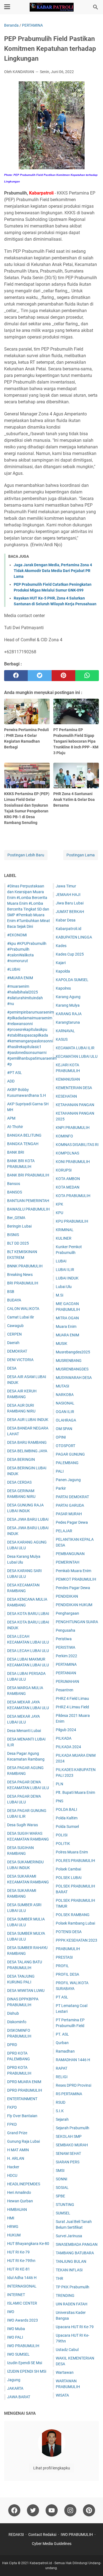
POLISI (62, 1835)
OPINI (61, 1437)
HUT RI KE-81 (19, 2269)
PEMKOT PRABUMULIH (76, 1579)
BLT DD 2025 (18, 1243)
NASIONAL (65, 1403)
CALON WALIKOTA (23, 1309)
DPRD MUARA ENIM (24, 2082)
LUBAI (61, 1261)
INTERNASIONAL (22, 2286)
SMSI (60, 2170)
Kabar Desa (66, 920)
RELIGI (62, 2077)
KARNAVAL (65, 1031)
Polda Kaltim (67, 1818)
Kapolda (63, 971)
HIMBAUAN (17, 2209)
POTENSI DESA (69, 1932)
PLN (59, 1784)
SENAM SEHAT (68, 2153)
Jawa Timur (66, 886)
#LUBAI (14, 969)
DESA (12, 1368)
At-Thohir (15, 1127)
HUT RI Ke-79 (18, 2252)
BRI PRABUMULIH (23, 1283)
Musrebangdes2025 (73, 1352)
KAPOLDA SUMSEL (72, 980)
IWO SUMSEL (18, 2354)
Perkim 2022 (66, 1656)
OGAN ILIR (65, 1412)
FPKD (12, 2124)
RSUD (61, 2102)
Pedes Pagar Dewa (72, 1522)
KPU (59, 1213)
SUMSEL (63, 2213)
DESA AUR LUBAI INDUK (28, 1420)
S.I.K (60, 2111)
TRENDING (65, 2295)
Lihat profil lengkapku (52, 2468)
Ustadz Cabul (67, 2350)
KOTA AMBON (68, 1179)
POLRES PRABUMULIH (75, 1861)
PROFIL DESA (67, 1974)
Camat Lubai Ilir (21, 1317)
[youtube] (52, 2510)
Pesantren (65, 1690)
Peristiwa (64, 1639)
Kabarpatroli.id (69, 929)
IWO (11, 2312)
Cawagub (15, 1326)
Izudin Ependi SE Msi (25, 2363)
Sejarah (62, 2119)
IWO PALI (15, 2337)
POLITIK (63, 1844)
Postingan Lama (81, 855)
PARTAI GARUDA (70, 1505)
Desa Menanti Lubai (24, 1731)
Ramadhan (65, 2051)
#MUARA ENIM (20, 978)
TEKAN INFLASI (69, 2270)
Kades (61, 946)
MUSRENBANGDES (72, 1369)
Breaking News (20, 1275)
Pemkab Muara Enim (73, 1571)
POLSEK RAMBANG (73, 1915)
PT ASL (62, 1997)
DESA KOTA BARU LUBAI (28, 1614)
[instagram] (70, 2510)
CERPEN (14, 1334)
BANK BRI (16, 1152)
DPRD (12, 2045)
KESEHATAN (66, 1096)
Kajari (61, 963)
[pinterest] (63, 676)
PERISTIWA (66, 1647)
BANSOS (15, 1192)
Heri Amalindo (19, 2192)
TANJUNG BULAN (71, 2261)
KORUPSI (64, 1170)
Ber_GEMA (16, 1218)
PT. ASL (62, 2034)
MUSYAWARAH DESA (74, 1378)
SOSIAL (62, 2188)
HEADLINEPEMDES (24, 2184)
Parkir (61, 1488)
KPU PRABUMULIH (72, 1221)
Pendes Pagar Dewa (73, 1588)
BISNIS (13, 1235)
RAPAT (62, 2068)
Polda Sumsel (67, 1826)
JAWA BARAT (19, 2397)
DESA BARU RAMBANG (27, 1442)
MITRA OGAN (67, 1318)
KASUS (62, 1039)
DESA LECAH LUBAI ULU (28, 1651)
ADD (11, 1081)
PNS (59, 1801)
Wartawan (65, 2372)
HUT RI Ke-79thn (21, 2261)
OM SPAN (64, 1429)
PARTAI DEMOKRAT (72, 1497)
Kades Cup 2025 (70, 954)
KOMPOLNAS (67, 1153)
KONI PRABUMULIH (73, 1162)
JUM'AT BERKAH (70, 912)
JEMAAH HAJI (68, 895)
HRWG (13, 2227)
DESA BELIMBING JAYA (27, 1451)
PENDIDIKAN (67, 1596)
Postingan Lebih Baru (26, 855)
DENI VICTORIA (20, 1360)
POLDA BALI (66, 1809)
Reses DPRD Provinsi (73, 2085)
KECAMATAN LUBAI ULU (77, 1056)
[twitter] (40, 676)
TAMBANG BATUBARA (75, 2253)
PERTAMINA (66, 1664)
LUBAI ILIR (65, 1270)
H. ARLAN (16, 2158)
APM (11, 1118)
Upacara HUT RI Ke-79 (75, 2327)
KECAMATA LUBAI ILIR (75, 1048)
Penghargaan (67, 1613)
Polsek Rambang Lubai (75, 1923)
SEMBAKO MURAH (72, 2145)
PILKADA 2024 (68, 1747)
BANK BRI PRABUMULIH (28, 1175)
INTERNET (16, 2295)
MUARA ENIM (67, 1335)
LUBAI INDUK (67, 1278)
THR (59, 2278)
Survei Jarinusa (69, 2236)
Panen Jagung (68, 1480)
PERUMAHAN (67, 1681)
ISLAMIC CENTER (22, 2303)
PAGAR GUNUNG (70, 1454)
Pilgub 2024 (66, 1730)
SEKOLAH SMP (69, 2136)
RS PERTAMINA (69, 2094)
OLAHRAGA (66, 1420)
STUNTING (65, 2205)
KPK (59, 1204)
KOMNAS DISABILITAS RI (77, 1145)
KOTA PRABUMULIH (73, 1196)
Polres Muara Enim (72, 1852)
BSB (11, 1292)
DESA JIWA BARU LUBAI (28, 1519)
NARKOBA (65, 1395)
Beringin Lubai (19, 1226)
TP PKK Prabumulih (73, 2287)
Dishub (13, 2013)
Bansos (14, 1184)
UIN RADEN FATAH (72, 2304)
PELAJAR (64, 1531)
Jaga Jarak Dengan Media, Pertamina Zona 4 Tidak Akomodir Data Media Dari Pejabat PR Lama (53, 571)
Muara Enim (66, 1326)
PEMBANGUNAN (70, 1554)
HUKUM (14, 2235)
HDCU (12, 2175)
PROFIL (62, 1966)
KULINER (64, 1238)
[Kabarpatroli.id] (52, 7)
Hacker (13, 2167)
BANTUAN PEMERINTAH (28, 1201)
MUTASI (62, 1386)
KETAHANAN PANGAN (75, 1105)
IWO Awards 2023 (23, 2320)
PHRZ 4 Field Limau (72, 1698)
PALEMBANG (67, 1463)
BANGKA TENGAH (23, 1144)
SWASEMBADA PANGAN (77, 2244)
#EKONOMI (17, 935)
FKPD (12, 2107)
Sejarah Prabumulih (73, 2128)
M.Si (59, 1295)
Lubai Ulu (64, 1287)
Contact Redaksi (42, 2535)
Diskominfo (17, 2022)
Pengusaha (66, 1630)
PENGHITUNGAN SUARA (77, 1622)
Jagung (14, 2380)
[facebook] (16, 676)
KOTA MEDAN (68, 1187)
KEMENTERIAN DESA (74, 1088)
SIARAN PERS (68, 2162)
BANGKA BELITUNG (24, 1135)
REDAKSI (16, 2535)
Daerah (13, 1343)
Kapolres (63, 988)
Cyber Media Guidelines (52, 2544)
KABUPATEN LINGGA (74, 937)
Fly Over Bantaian (22, 2116)
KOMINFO (64, 1136)
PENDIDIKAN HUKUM (74, 1605)
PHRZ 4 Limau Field (72, 1707)
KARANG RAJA (69, 1014)
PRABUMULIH (68, 1949)
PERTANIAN (66, 1673)
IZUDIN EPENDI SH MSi (27, 2371)
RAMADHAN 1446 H (73, 2060)
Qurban (62, 2043)
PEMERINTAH (68, 1562)
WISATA (62, 2395)
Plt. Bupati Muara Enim (75, 1792)
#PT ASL (15, 1073)
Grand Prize (17, 2133)
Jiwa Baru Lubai (70, 903)
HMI (11, 2218)
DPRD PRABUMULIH (25, 2090)
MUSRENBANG (69, 1361)
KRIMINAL (65, 1230)
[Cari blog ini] (96, 7)
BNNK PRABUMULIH (25, 1266)
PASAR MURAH (69, 1514)
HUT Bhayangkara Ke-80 (28, 2244)
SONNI (62, 2179)
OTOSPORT (66, 1446)
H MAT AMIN (18, 2150)
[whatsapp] (87, 676)
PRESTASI (64, 1957)
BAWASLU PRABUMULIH (28, 1209)
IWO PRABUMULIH (23, 2346)
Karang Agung (68, 997)
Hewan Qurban (20, 2201)
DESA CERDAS (19, 1482)
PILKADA (64, 1738)
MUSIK (62, 1343)
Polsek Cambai (68, 1869)
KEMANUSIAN (68, 1079)
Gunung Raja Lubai (23, 2141)
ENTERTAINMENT (22, 2099)
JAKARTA (15, 2388)
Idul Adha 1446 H (22, 2278)
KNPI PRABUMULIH (73, 1128)
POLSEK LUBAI (69, 1878)
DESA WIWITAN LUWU (26, 1991)
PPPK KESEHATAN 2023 (76, 1940)
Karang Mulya (68, 1005)
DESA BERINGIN (21, 1459)
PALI (60, 1471)
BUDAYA (14, 1300)
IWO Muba (16, 2329)
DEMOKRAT (17, 1351)
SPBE (60, 2196)
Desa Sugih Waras (23, 1825)
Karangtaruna (68, 1022)
